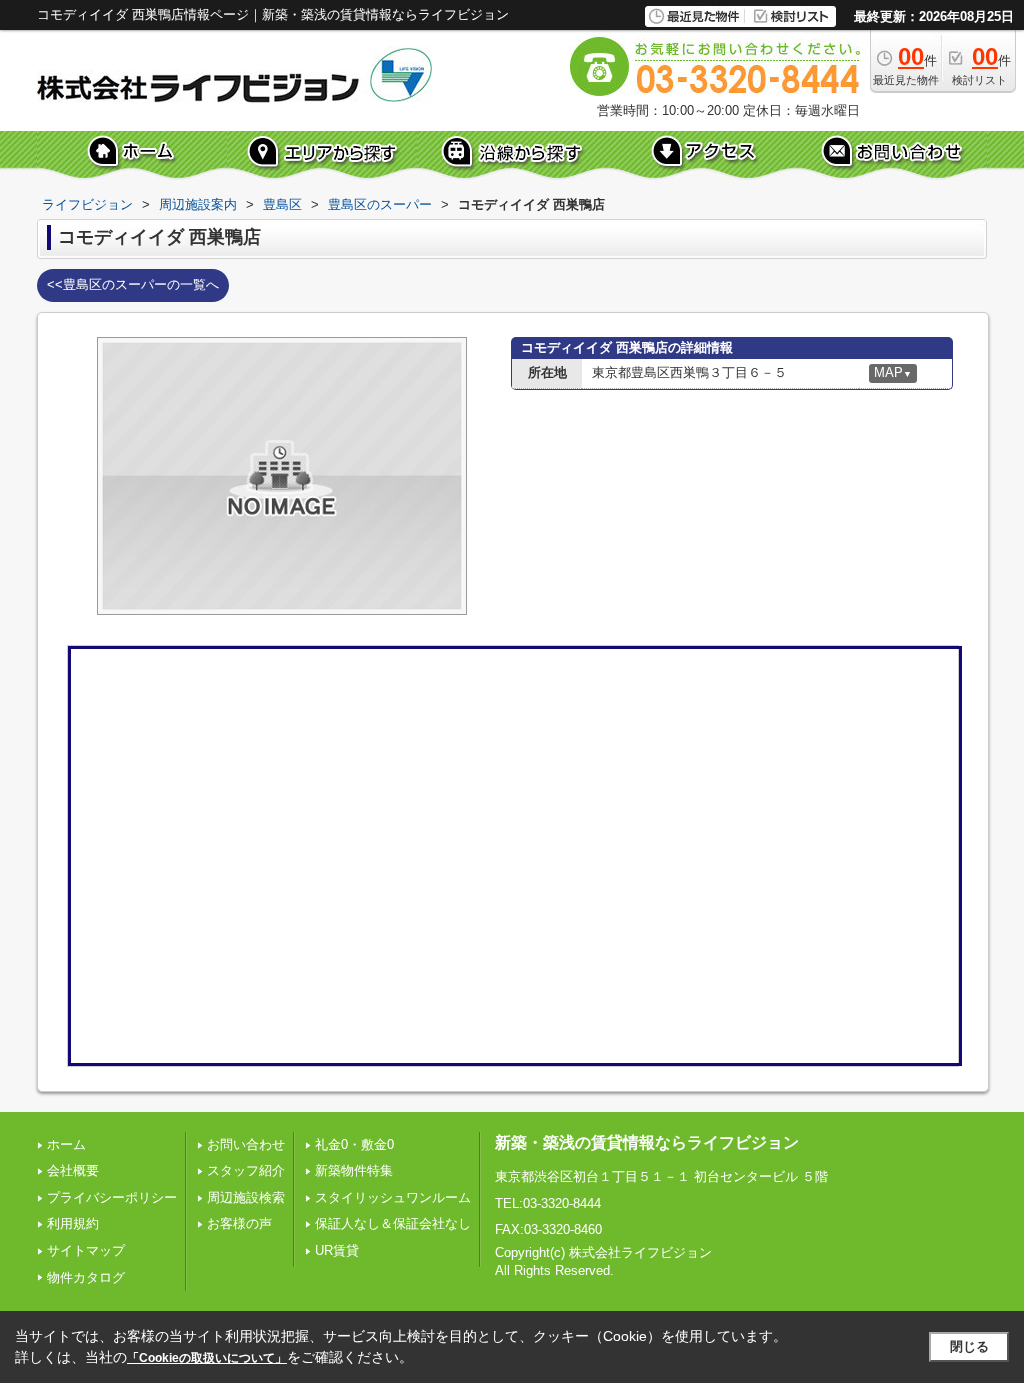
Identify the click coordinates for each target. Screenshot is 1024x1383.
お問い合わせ (246, 1144)
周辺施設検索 (246, 1197)
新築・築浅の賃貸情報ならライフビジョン (647, 1142)
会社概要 (73, 1170)
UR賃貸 (337, 1250)
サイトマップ (86, 1250)
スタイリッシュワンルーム (393, 1197)
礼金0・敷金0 (354, 1144)
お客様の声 (239, 1223)
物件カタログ (86, 1277)
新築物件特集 (354, 1170)
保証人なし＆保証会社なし (393, 1223)
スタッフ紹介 (246, 1170)
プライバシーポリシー (112, 1197)
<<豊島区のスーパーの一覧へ (133, 284)
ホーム (66, 1144)
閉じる (969, 1346)
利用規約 (73, 1223)
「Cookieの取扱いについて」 (207, 1358)
